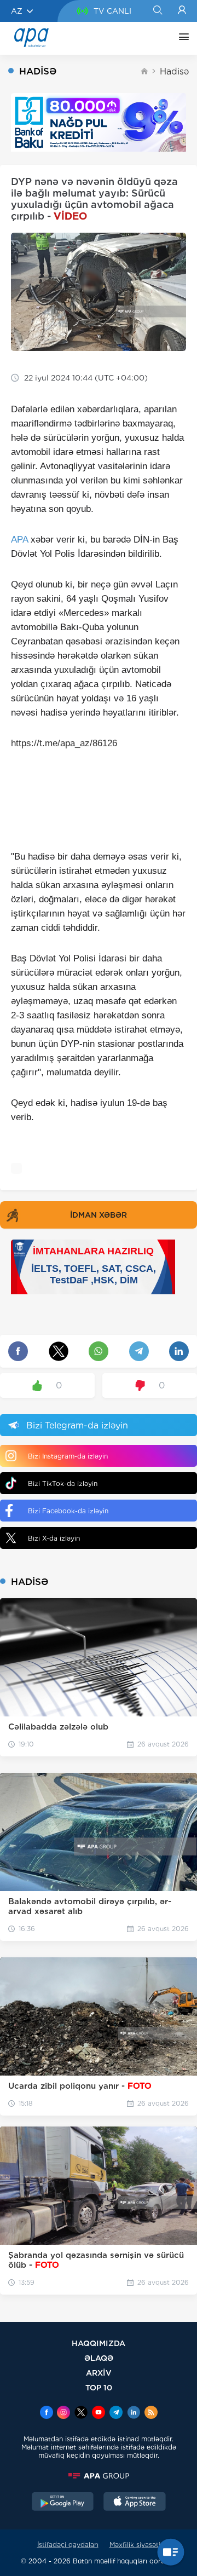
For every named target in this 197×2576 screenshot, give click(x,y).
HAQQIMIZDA (99, 2343)
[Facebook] (47, 2413)
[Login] (182, 11)
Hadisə (174, 71)
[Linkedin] (134, 2413)
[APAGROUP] (99, 2476)
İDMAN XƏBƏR (99, 1215)
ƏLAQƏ (99, 2358)
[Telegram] (116, 2413)
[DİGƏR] (181, 38)
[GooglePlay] (63, 2503)
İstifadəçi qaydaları (68, 2545)
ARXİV (99, 2373)
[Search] (157, 11)
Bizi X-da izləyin (54, 1538)
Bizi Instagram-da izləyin (68, 1456)
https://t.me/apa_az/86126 (64, 743)
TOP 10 (99, 2387)
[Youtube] (99, 2413)
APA (19, 540)
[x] (81, 2413)
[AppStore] (135, 2503)
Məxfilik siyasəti (135, 2545)
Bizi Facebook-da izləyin (68, 1511)
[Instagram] (63, 2413)
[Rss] (151, 2413)
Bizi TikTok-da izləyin (63, 1483)
